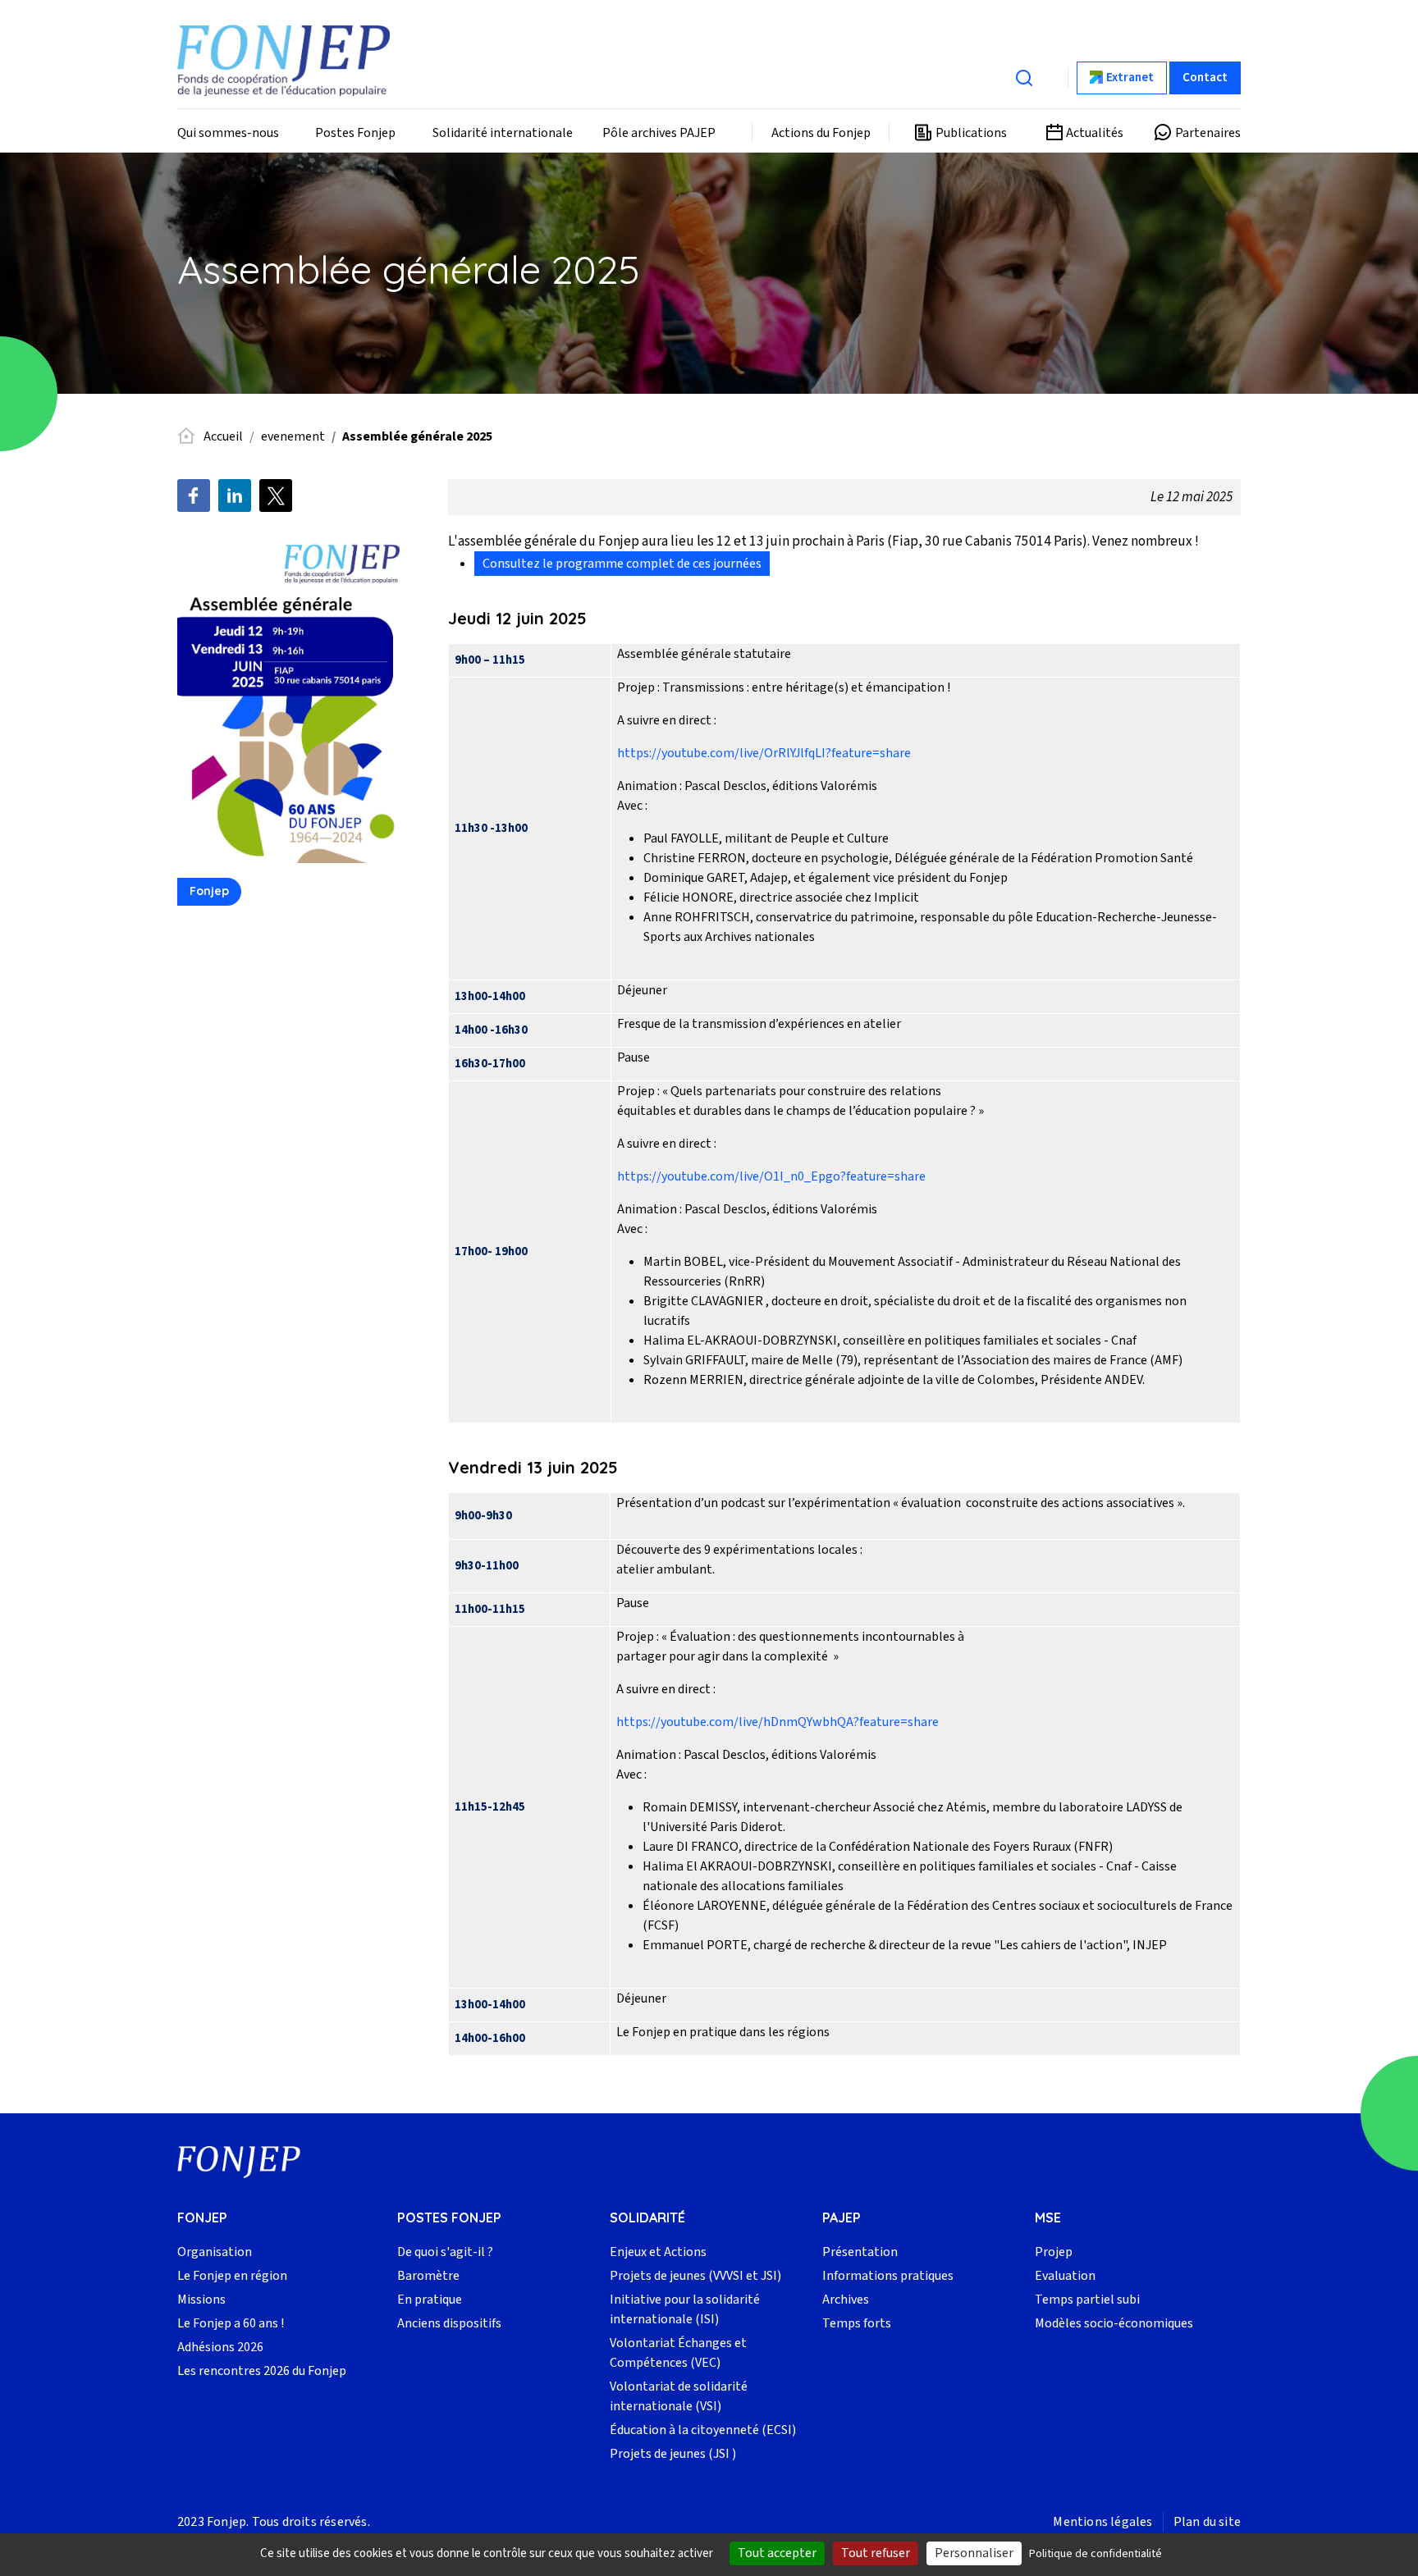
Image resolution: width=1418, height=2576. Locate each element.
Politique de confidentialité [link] (1096, 2554)
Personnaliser (974, 2553)
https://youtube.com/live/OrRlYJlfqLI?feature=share (764, 753)
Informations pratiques (888, 2276)
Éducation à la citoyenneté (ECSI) (703, 2430)
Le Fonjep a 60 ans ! (231, 2323)
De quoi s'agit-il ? (445, 2252)
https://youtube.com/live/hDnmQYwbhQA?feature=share (778, 1722)
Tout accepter (777, 2553)
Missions (201, 2300)
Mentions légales (1102, 2522)
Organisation (215, 2252)
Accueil (223, 436)
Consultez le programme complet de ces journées (622, 564)
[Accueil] (284, 60)
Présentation (860, 2252)
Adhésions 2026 (220, 2347)
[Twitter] (276, 496)
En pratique (430, 2300)
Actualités (1095, 133)
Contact (1205, 78)
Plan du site (1207, 2522)
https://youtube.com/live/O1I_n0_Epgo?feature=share (771, 1176)
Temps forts (857, 2323)
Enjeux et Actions (658, 2252)
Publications (971, 133)
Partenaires (1208, 133)
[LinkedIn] (235, 496)
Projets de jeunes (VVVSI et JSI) (695, 2276)
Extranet (1130, 78)
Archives (846, 2300)
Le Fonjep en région (232, 2276)
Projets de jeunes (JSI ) (673, 2454)
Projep (1054, 2252)
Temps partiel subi (1087, 2300)
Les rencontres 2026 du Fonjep (262, 2371)
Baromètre (428, 2276)
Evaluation (1065, 2276)
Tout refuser (876, 2553)
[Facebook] (194, 496)
